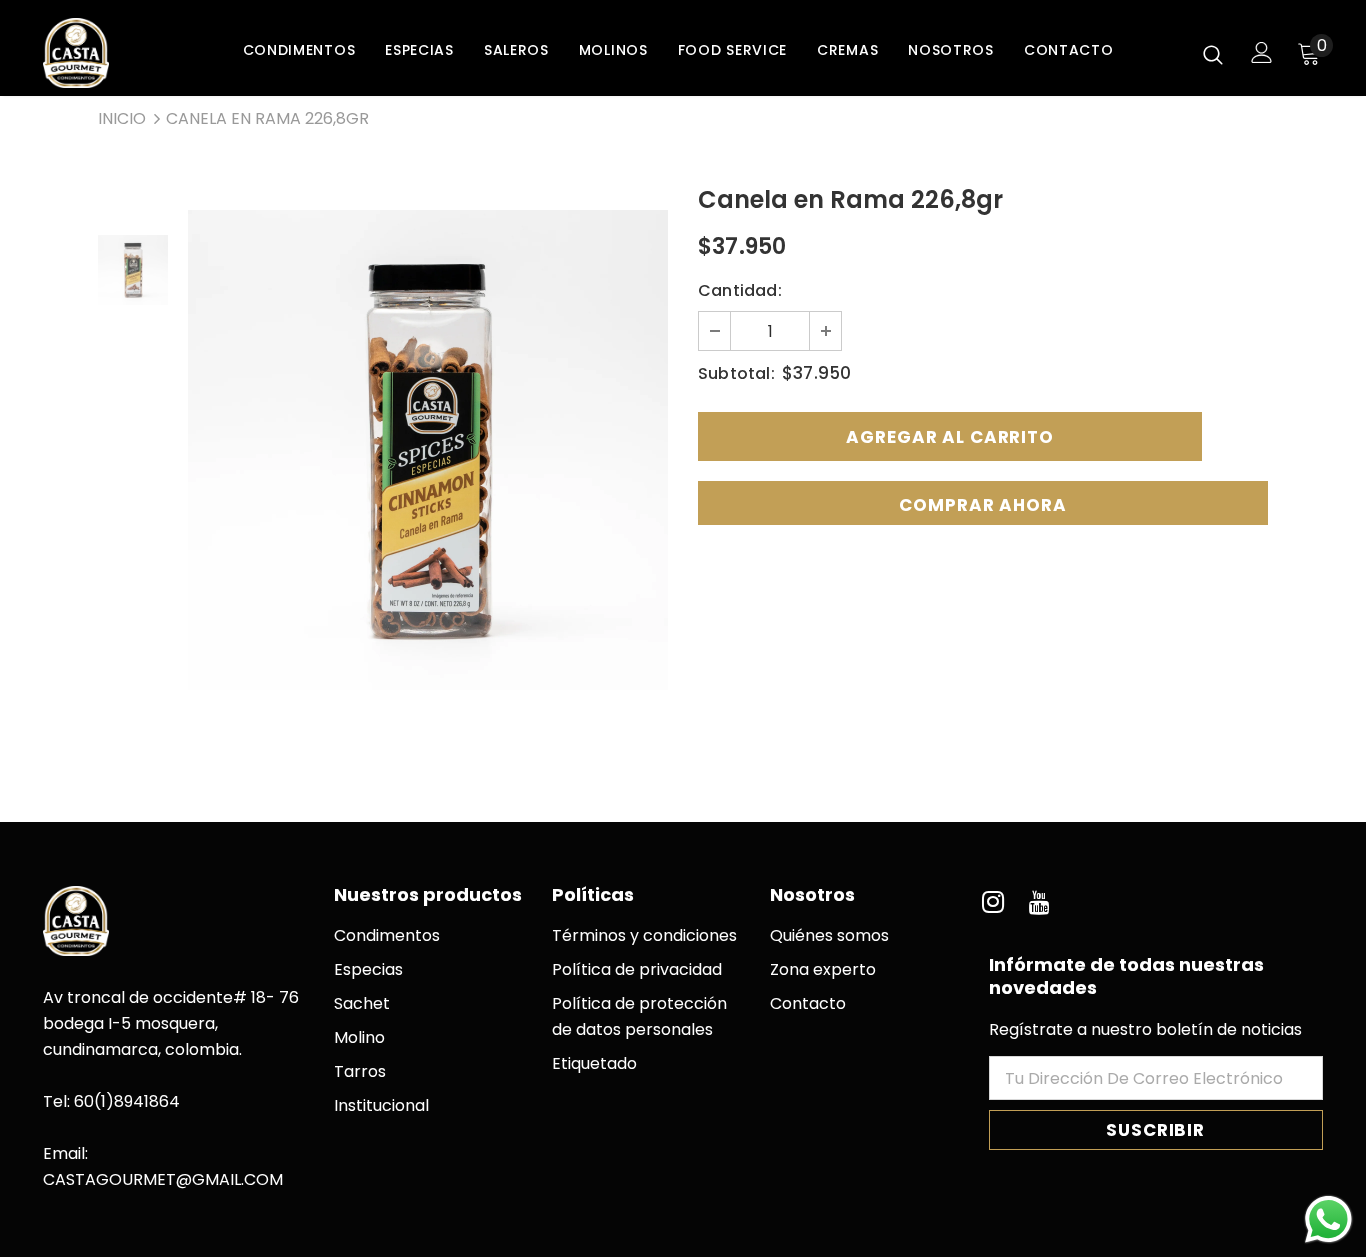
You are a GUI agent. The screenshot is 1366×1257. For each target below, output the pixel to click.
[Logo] (113, 53)
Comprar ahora (982, 505)
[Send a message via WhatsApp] (1328, 1219)
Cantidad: (740, 290)
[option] (428, 450)
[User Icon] (1262, 52)
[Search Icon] (1213, 54)
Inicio (122, 118)
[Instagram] (993, 903)
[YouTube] (1040, 903)
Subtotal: (736, 373)
